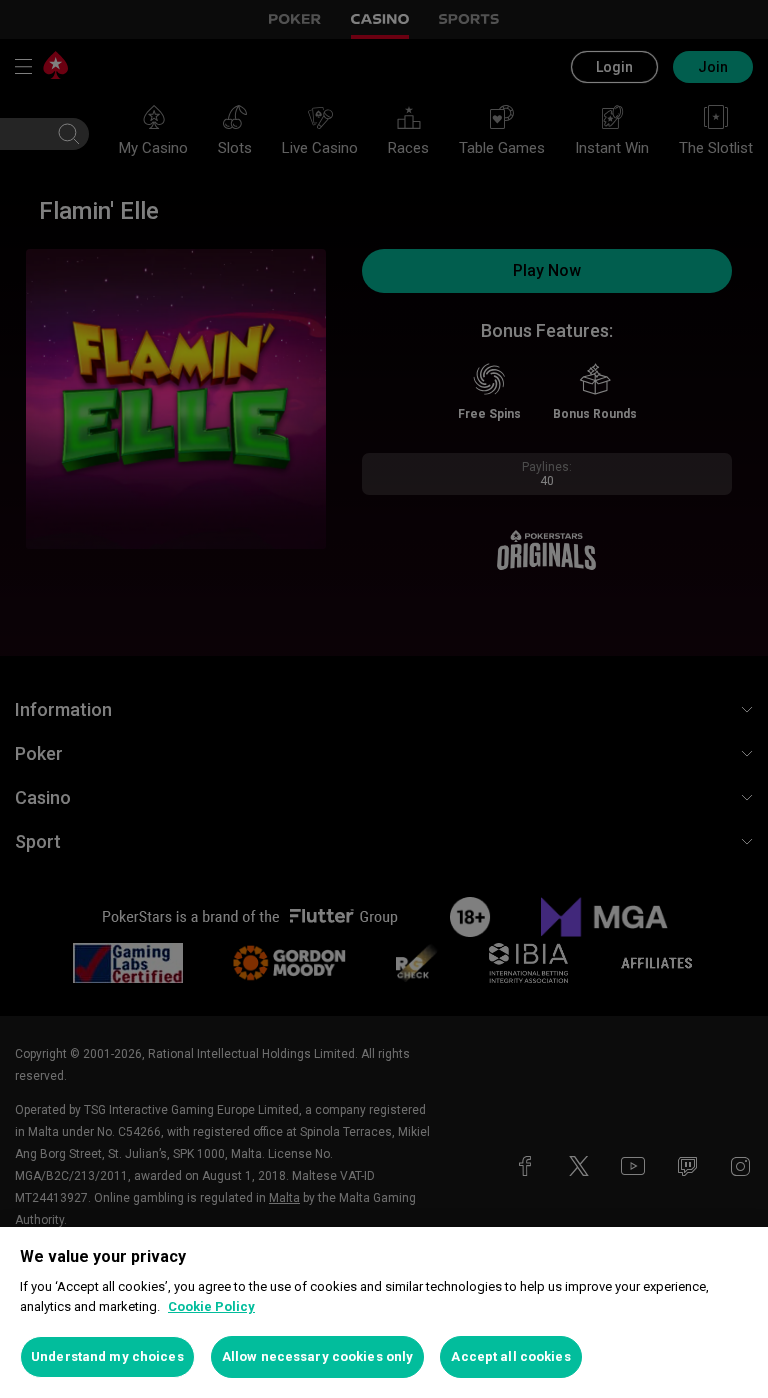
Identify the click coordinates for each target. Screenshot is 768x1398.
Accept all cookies (510, 1356)
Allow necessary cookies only (318, 1356)
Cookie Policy (211, 1306)
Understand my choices (107, 1356)
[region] (384, 1312)
